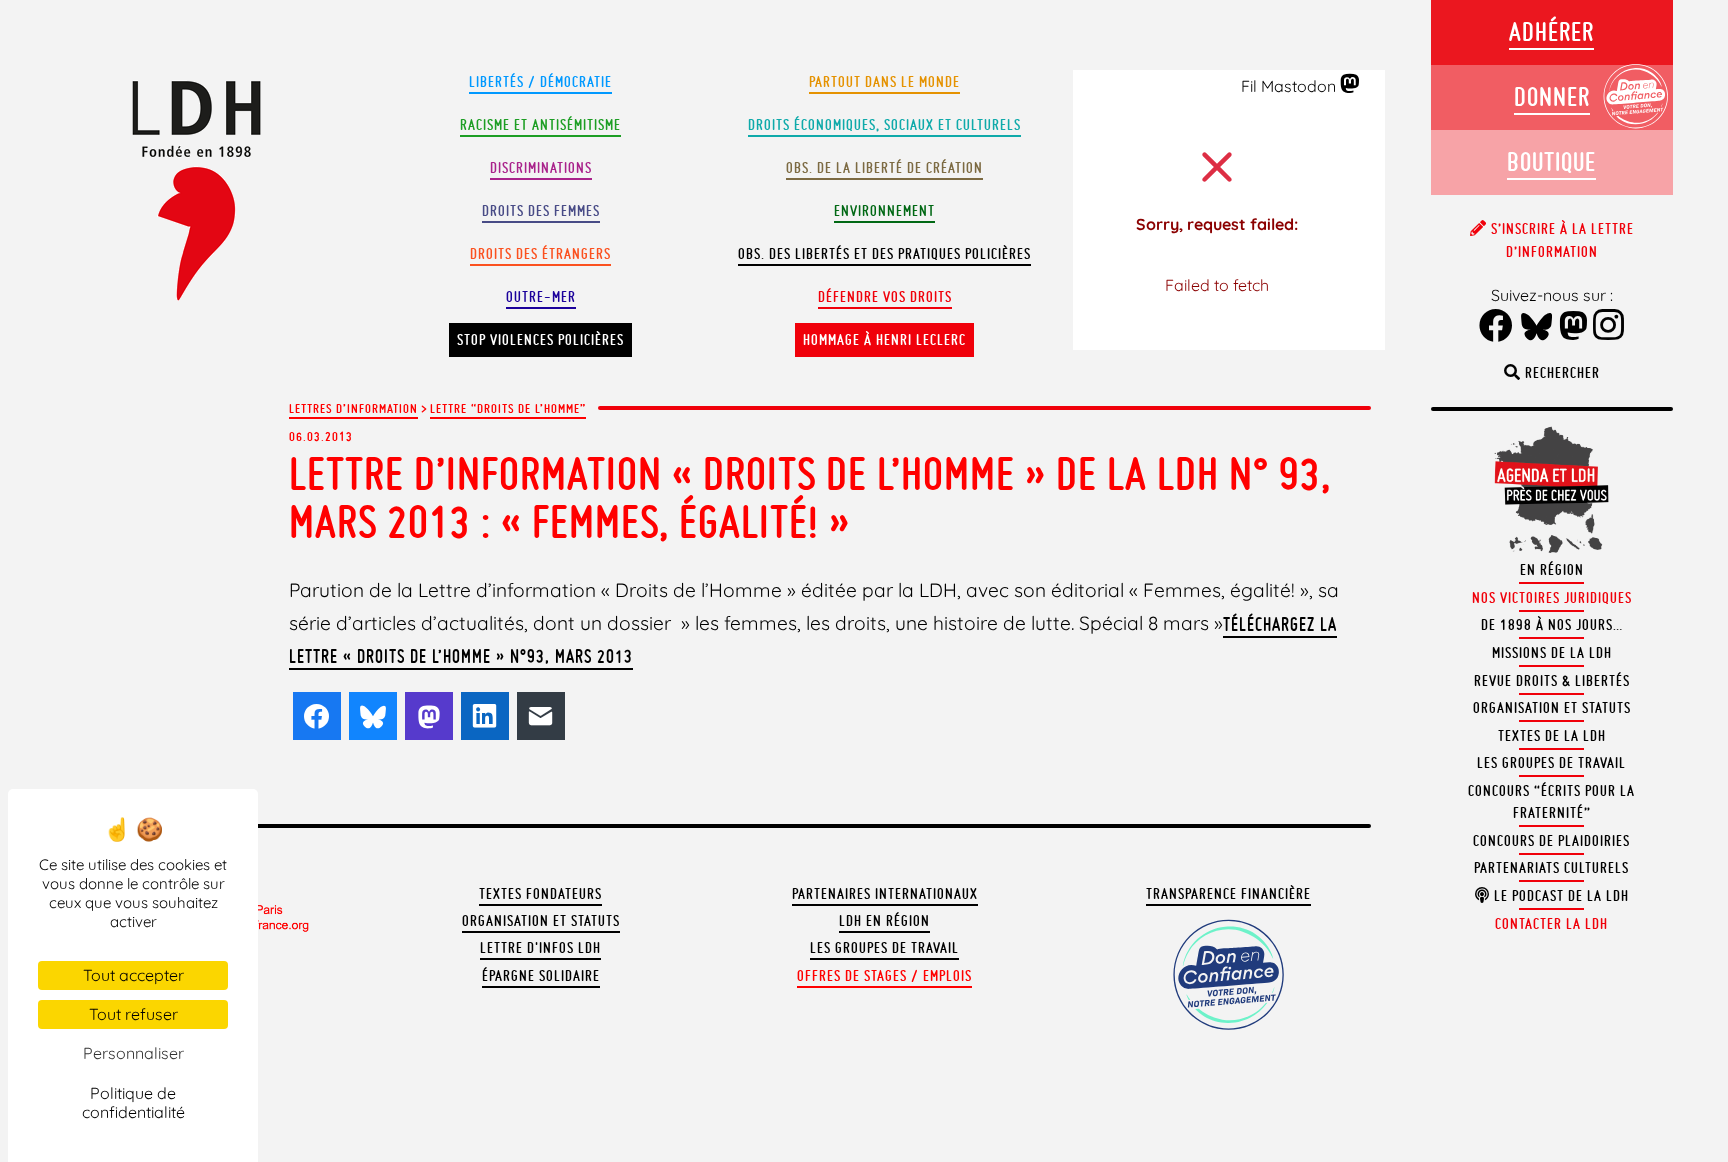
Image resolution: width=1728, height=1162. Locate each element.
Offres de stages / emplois (884, 976)
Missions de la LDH (1552, 653)
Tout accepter (133, 975)
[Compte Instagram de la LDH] (1609, 327)
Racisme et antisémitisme (540, 125)
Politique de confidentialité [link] (133, 1102)
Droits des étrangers (540, 254)
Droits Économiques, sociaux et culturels (884, 125)
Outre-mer (541, 297)
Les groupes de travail (884, 948)
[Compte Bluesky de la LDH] (1536, 328)
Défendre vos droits (885, 297)
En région (1552, 570)
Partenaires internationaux (885, 894)
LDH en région (884, 921)
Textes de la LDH (1552, 736)
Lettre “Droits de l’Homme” (508, 408)
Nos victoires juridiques (1552, 598)
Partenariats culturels (1551, 868)
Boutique (1551, 161)
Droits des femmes (541, 211)
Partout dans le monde (884, 82)
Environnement (884, 211)
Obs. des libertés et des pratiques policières (884, 254)
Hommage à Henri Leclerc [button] (884, 340)
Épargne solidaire (541, 976)
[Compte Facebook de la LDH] (1496, 327)
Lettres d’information (353, 408)
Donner (1552, 96)
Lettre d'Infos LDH (540, 948)
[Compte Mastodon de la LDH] (1350, 85)
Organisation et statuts (541, 921)
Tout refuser (133, 1014)
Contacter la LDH (1551, 924)
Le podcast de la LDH (1559, 896)
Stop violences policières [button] (540, 340)
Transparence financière (1228, 894)
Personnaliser (133, 1053)
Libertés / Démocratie (540, 82)
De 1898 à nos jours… (1552, 625)
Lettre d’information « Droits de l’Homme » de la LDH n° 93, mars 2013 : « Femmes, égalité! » (810, 497)
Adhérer (1551, 31)
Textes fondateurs (540, 894)
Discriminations (541, 168)
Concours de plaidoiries (1551, 841)
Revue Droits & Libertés (1552, 681)
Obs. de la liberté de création (884, 168)
